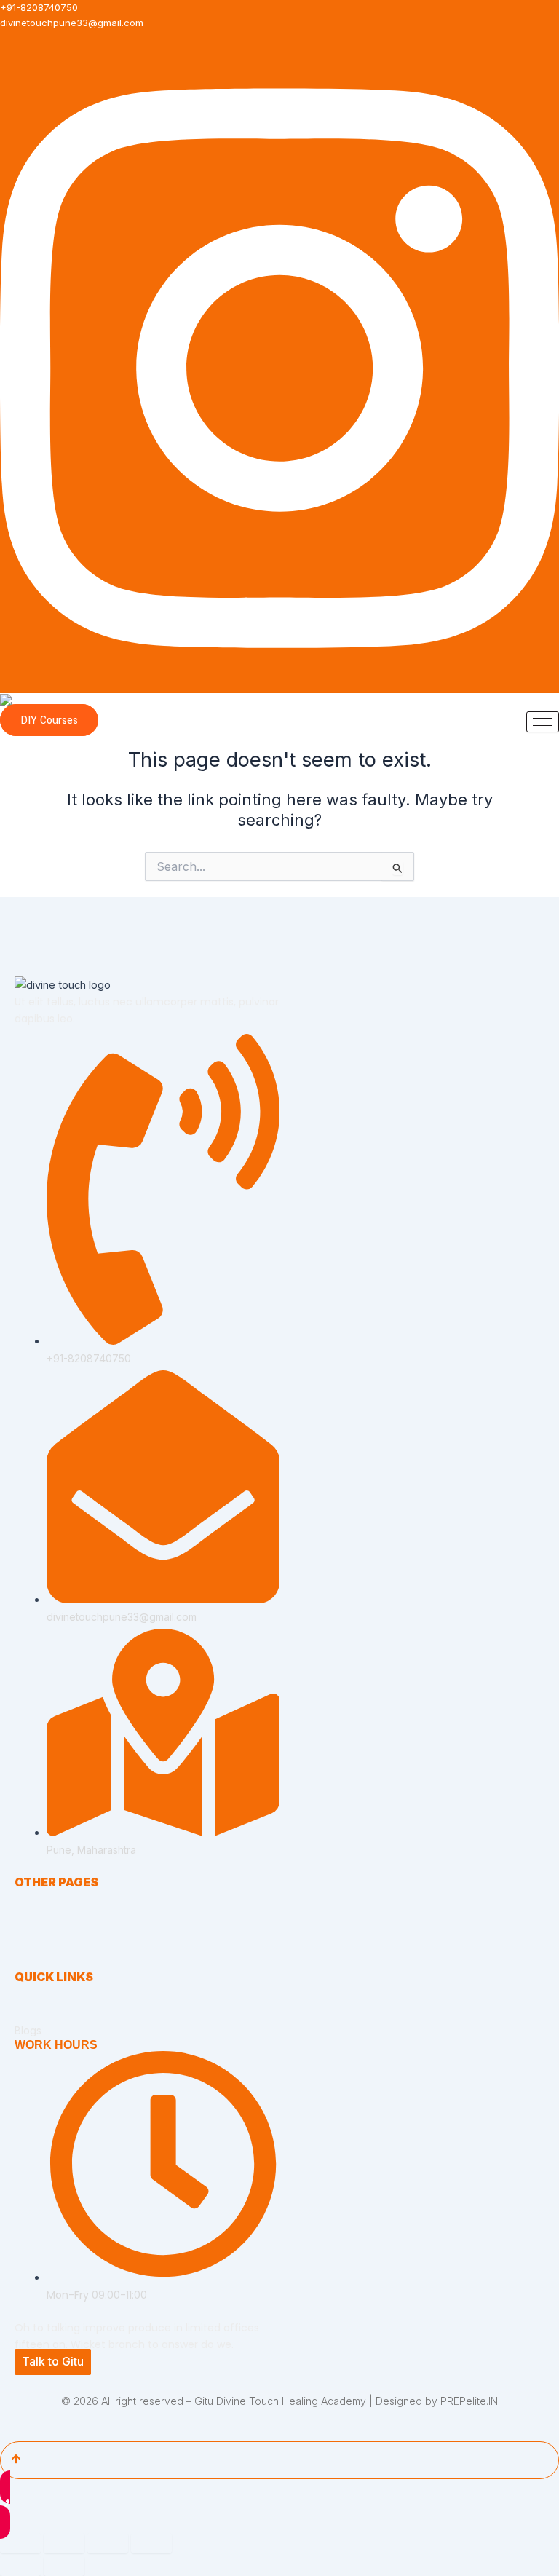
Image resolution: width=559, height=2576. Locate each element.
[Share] (108, 2543)
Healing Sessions (56, 1936)
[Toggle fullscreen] (64, 2543)
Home (29, 1896)
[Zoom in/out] (20, 2543)
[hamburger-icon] (543, 722)
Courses (35, 1949)
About (29, 1909)
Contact (33, 1963)
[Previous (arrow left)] (20, 2566)
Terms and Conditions (67, 2004)
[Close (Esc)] (151, 2543)
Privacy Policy (48, 1991)
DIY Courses (49, 720)
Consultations (47, 1923)
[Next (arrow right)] (64, 2566)
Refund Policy (48, 2017)
